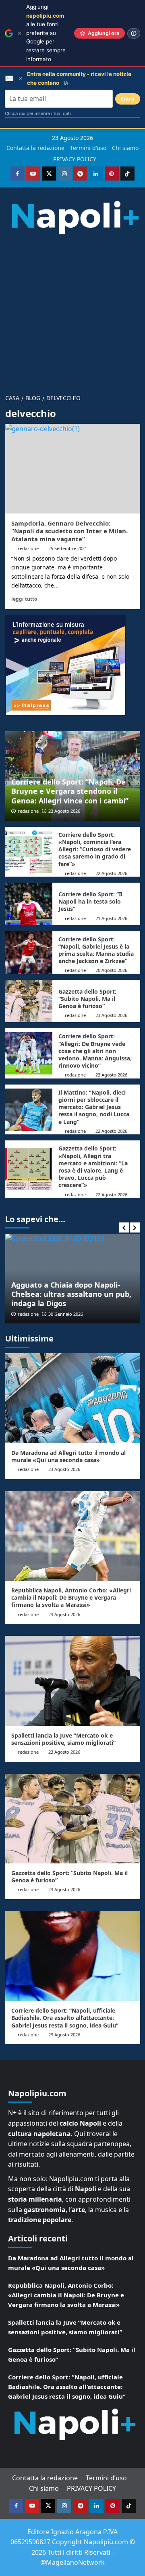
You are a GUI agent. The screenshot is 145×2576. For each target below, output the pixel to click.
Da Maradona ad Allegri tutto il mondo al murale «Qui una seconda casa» (68, 1456)
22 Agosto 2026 (111, 873)
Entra (128, 99)
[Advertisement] (72, 310)
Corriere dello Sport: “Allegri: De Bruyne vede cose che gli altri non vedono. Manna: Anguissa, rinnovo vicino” (95, 1051)
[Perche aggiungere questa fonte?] (134, 33)
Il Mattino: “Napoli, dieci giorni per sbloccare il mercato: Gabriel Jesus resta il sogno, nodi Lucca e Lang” (94, 1107)
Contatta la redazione (35, 148)
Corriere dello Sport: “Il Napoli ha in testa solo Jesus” (90, 901)
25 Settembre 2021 (68, 548)
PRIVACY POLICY (75, 159)
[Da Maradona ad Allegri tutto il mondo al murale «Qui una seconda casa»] (73, 1398)
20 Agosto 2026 (111, 970)
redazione (28, 548)
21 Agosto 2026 (111, 918)
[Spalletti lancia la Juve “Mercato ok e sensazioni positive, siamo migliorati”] (73, 1681)
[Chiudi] (20, 33)
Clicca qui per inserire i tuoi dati (38, 113)
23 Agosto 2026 (64, 811)
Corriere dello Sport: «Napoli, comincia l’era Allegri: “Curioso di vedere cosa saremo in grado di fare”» (95, 849)
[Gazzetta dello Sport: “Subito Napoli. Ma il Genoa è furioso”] (29, 1001)
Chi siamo (125, 148)
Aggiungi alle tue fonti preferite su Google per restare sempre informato (46, 33)
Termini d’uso (88, 148)
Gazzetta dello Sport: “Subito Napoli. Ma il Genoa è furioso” (87, 999)
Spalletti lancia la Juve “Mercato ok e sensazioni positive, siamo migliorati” (63, 1739)
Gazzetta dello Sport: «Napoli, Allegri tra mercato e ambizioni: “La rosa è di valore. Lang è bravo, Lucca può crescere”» (93, 1167)
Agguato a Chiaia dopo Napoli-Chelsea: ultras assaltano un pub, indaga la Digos (71, 1294)
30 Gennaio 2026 (66, 1314)
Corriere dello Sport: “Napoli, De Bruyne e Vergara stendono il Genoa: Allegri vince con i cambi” (70, 791)
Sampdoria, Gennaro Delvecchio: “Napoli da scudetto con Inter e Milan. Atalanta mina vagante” (69, 531)
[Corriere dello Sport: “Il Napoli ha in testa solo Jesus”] (29, 904)
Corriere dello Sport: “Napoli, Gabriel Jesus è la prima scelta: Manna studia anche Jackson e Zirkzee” (96, 950)
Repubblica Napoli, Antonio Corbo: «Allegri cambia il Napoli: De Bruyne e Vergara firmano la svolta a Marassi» (71, 1597)
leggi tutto (24, 599)
